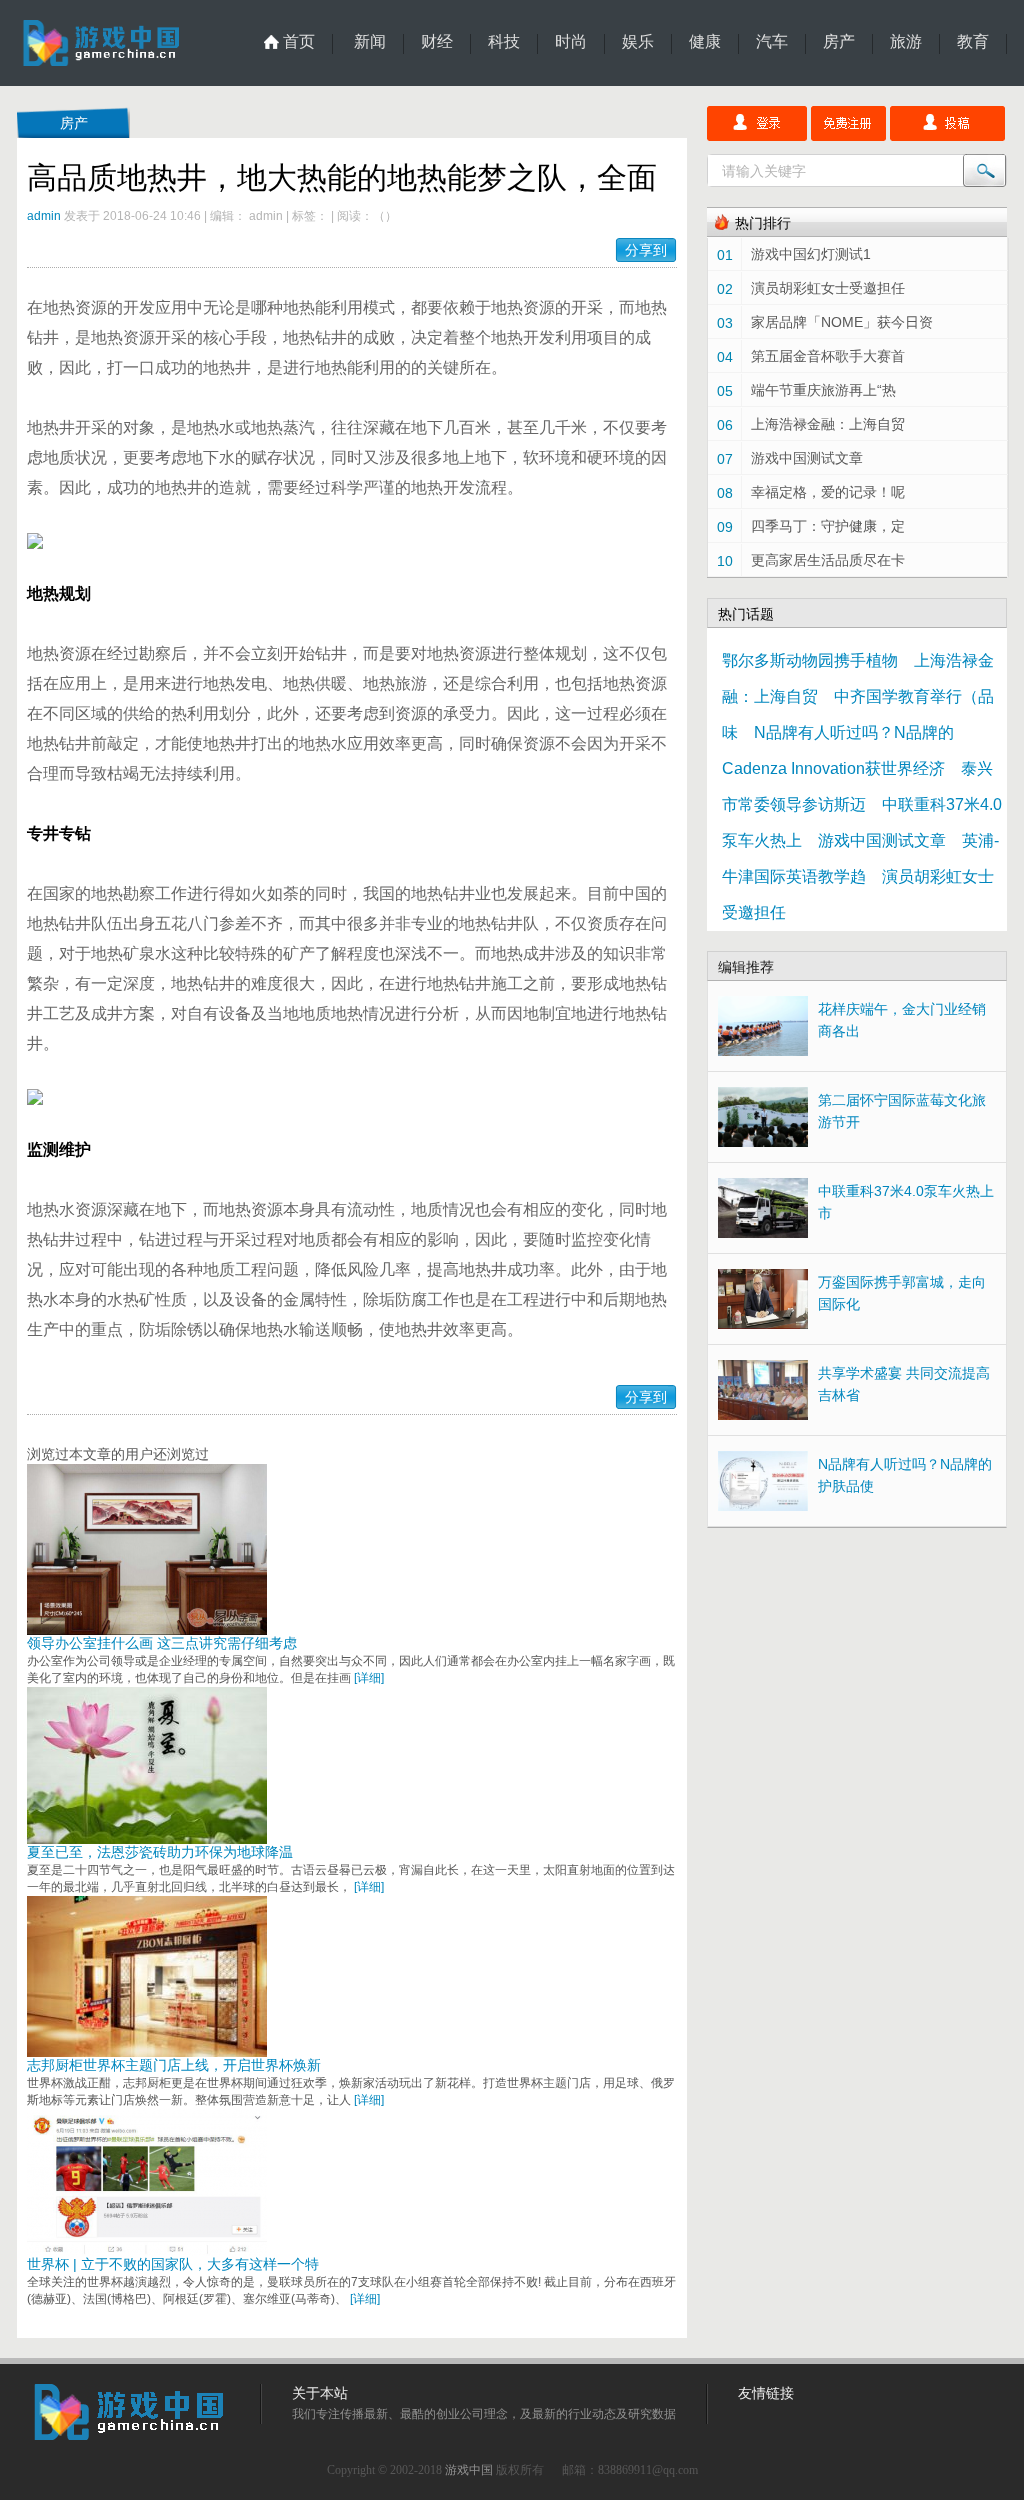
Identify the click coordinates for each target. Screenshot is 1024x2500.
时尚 (571, 42)
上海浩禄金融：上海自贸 (828, 424)
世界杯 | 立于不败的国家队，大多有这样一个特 (173, 2264)
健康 (705, 42)
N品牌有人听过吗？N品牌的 (854, 732)
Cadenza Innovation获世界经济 (833, 768)
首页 (299, 42)
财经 (437, 42)
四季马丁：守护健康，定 (828, 526)
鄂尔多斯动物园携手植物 (810, 660)
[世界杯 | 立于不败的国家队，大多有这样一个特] (147, 2251)
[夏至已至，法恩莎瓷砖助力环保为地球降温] (147, 1839)
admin (44, 216)
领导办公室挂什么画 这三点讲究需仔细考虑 (162, 1643)
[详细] (369, 1678)
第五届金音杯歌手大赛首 (828, 356)
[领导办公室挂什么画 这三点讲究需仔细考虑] (147, 1630)
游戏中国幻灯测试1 (811, 254)
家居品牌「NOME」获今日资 (842, 322)
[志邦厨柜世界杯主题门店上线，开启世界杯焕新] (147, 2052)
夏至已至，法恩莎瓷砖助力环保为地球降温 (160, 1852)
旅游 (906, 42)
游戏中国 (469, 2470)
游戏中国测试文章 (807, 458)
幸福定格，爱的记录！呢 (828, 492)
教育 (973, 42)
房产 (839, 42)
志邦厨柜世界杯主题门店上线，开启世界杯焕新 (174, 2065)
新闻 (370, 42)
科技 (504, 42)
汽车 (772, 42)
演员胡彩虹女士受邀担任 (828, 288)
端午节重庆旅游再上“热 (823, 390)
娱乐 (638, 42)
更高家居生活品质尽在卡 (828, 560)
